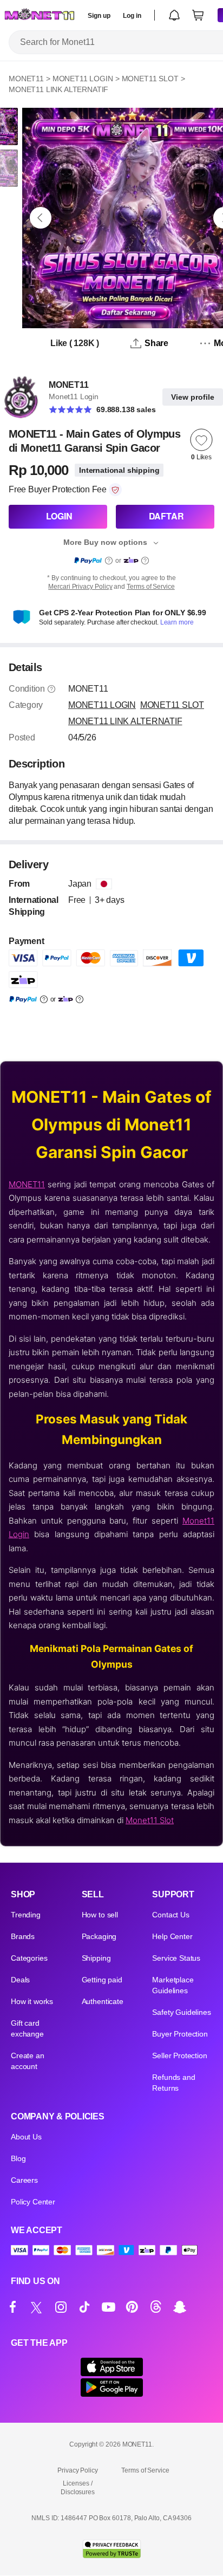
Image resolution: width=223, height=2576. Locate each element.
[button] (174, 15)
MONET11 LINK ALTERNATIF (58, 89)
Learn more (177, 622)
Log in (132, 16)
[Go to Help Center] (51, 689)
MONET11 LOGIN (83, 79)
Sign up (99, 16)
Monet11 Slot (150, 1820)
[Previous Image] (41, 218)
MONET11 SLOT (150, 79)
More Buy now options (105, 542)
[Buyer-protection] (115, 490)
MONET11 (26, 79)
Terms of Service (151, 587)
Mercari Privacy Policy (80, 587)
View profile (193, 397)
